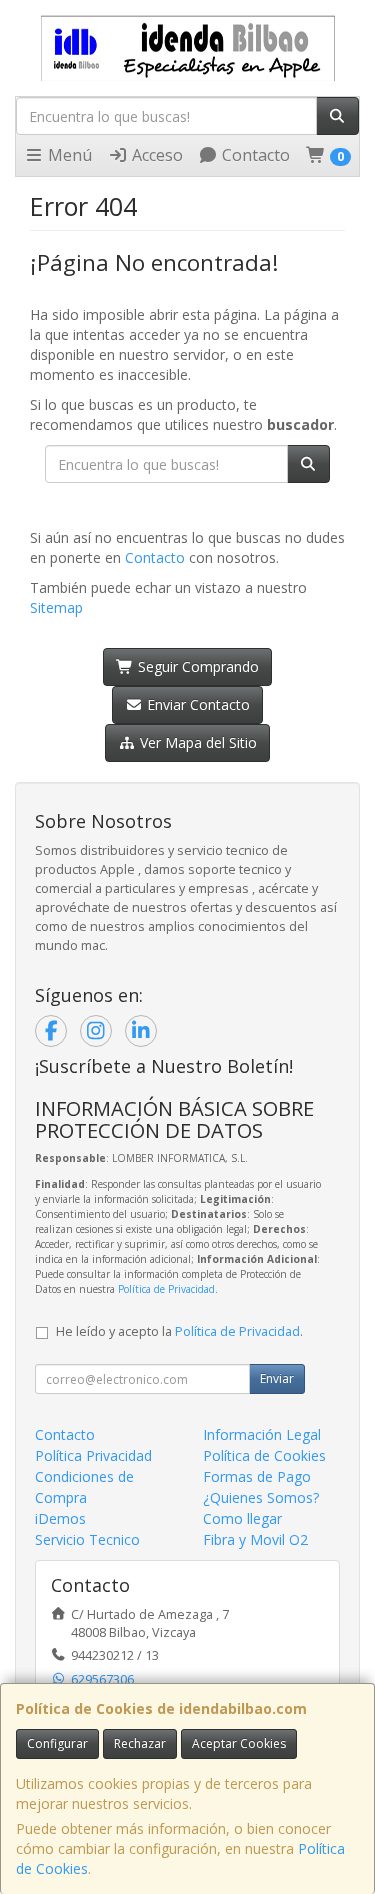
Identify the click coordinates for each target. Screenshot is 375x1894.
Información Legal (262, 1434)
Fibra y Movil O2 (255, 1539)
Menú (68, 155)
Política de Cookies (264, 1455)
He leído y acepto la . (179, 1331)
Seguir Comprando (196, 666)
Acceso (155, 155)
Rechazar (140, 1743)
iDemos (60, 1518)
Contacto (254, 155)
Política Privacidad (93, 1455)
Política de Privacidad (166, 1289)
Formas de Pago (257, 1476)
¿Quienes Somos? (261, 1497)
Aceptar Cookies (239, 1743)
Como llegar (242, 1518)
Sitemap (56, 607)
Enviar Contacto (196, 704)
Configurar (57, 1743)
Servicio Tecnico (87, 1539)
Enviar (277, 1378)
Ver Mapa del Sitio (196, 742)
